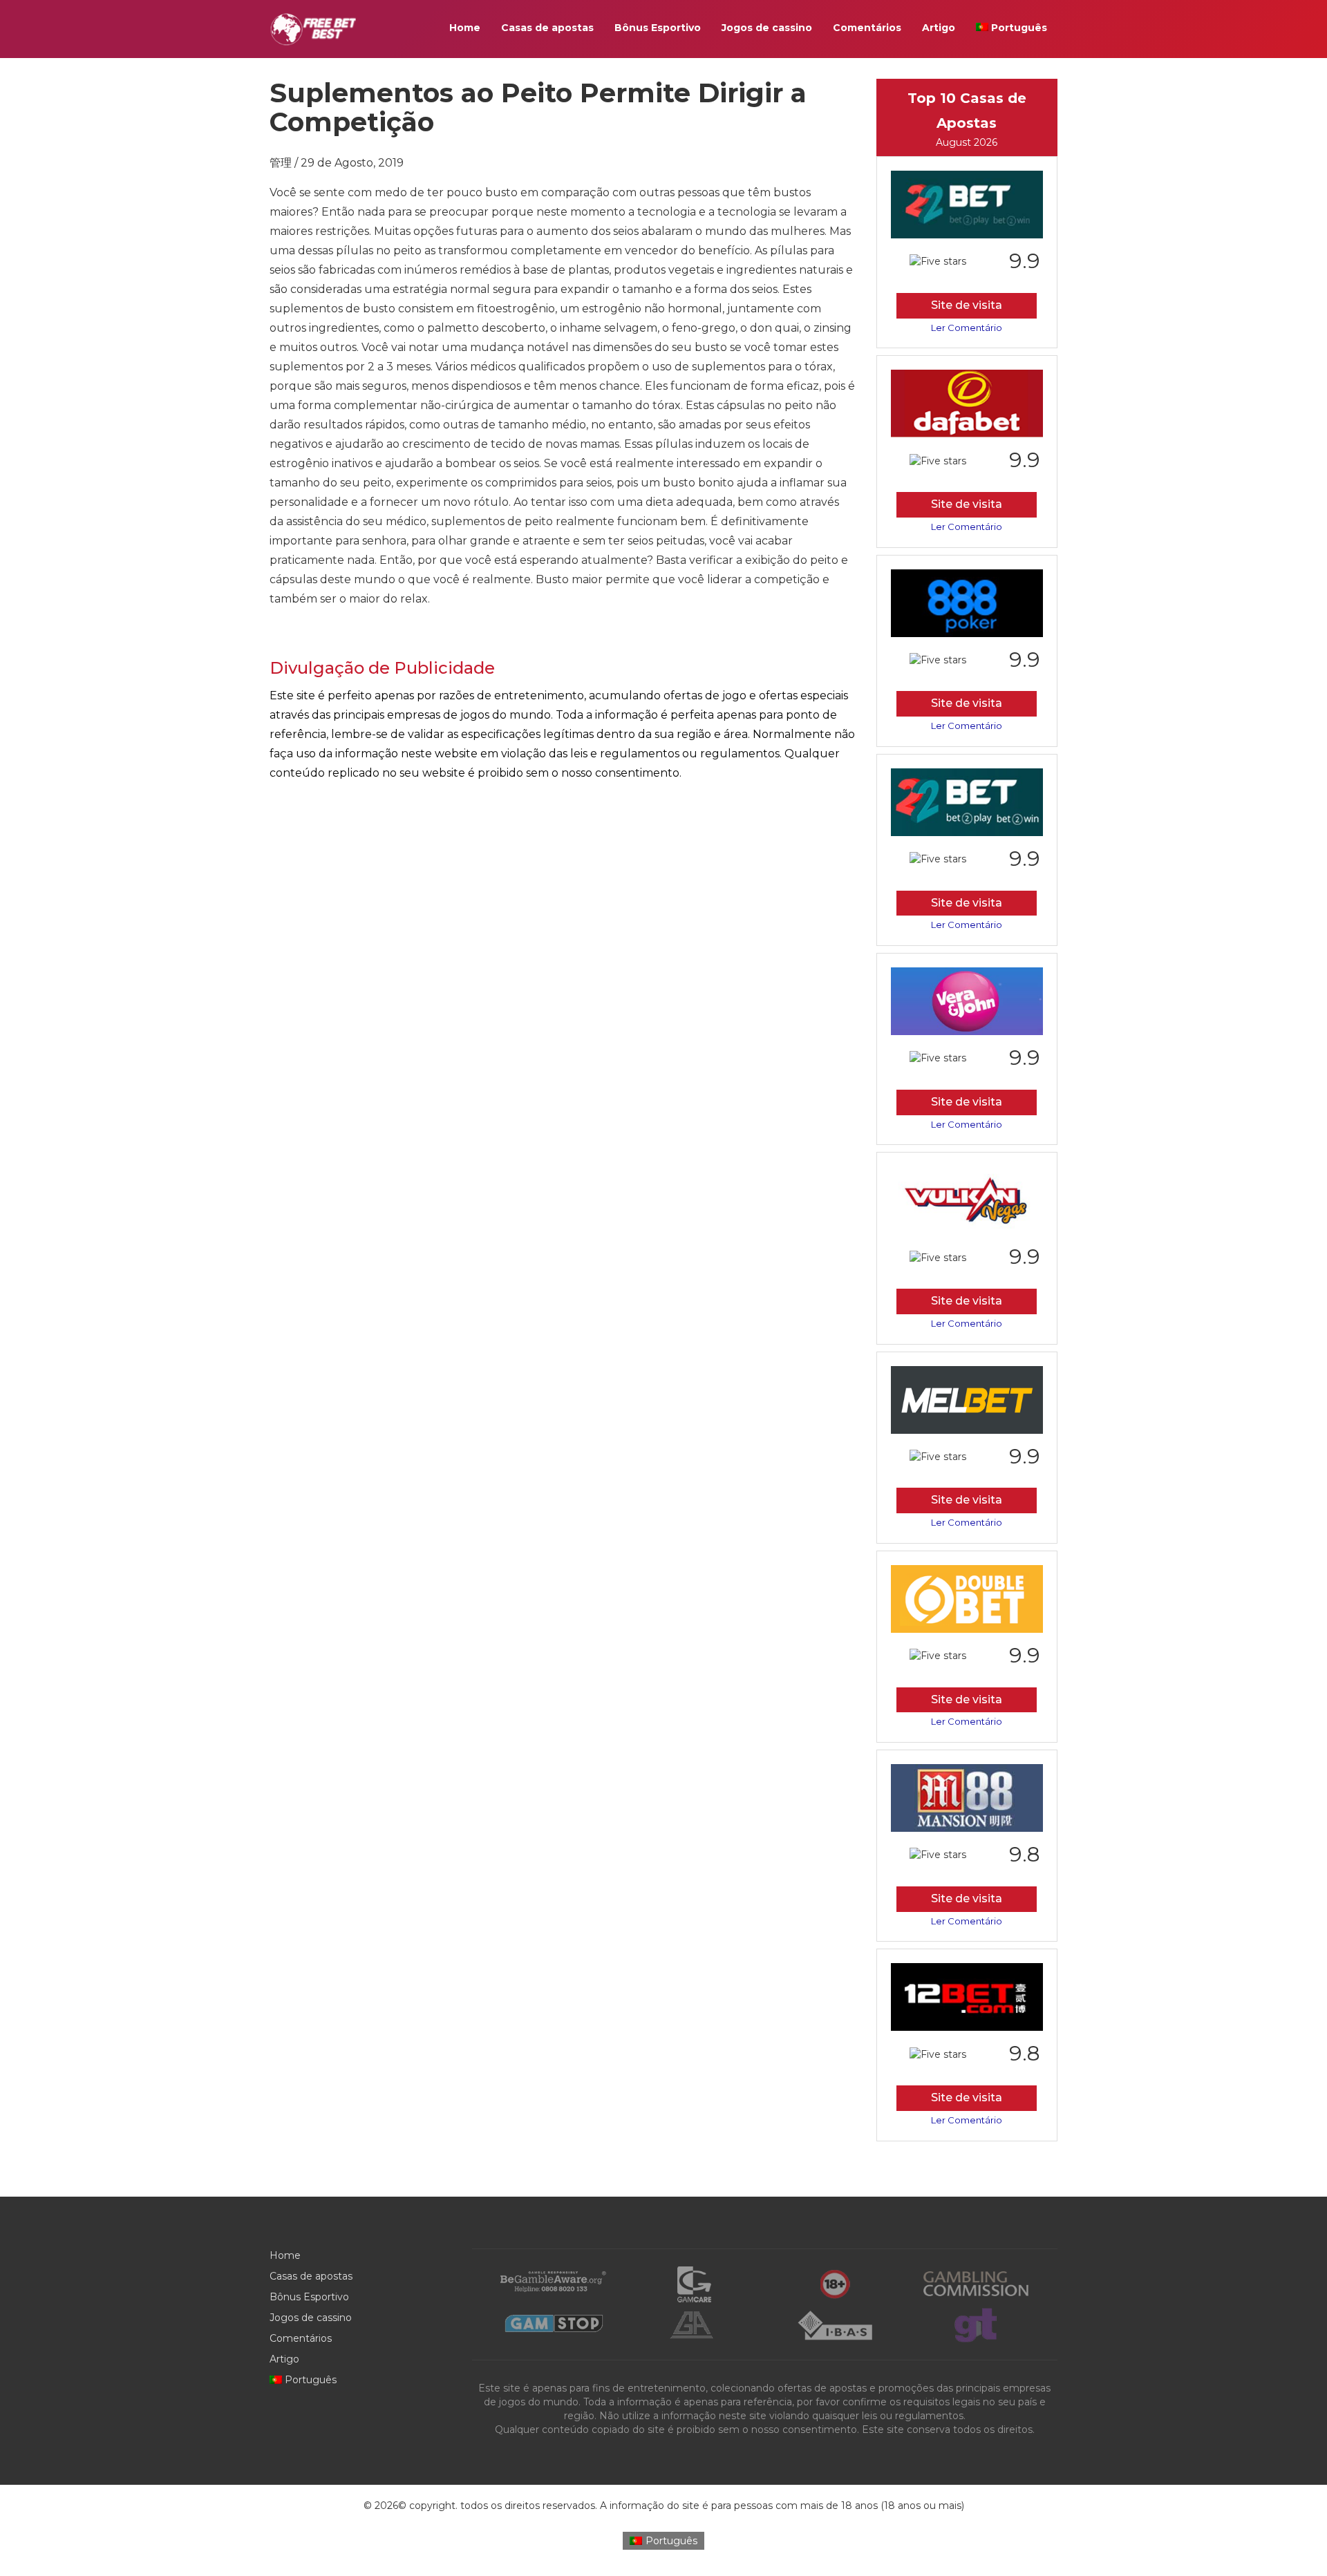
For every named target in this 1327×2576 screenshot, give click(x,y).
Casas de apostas (547, 28)
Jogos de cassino (767, 28)
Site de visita (967, 305)
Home (465, 28)
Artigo (939, 28)
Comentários (867, 28)
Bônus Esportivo (658, 28)
